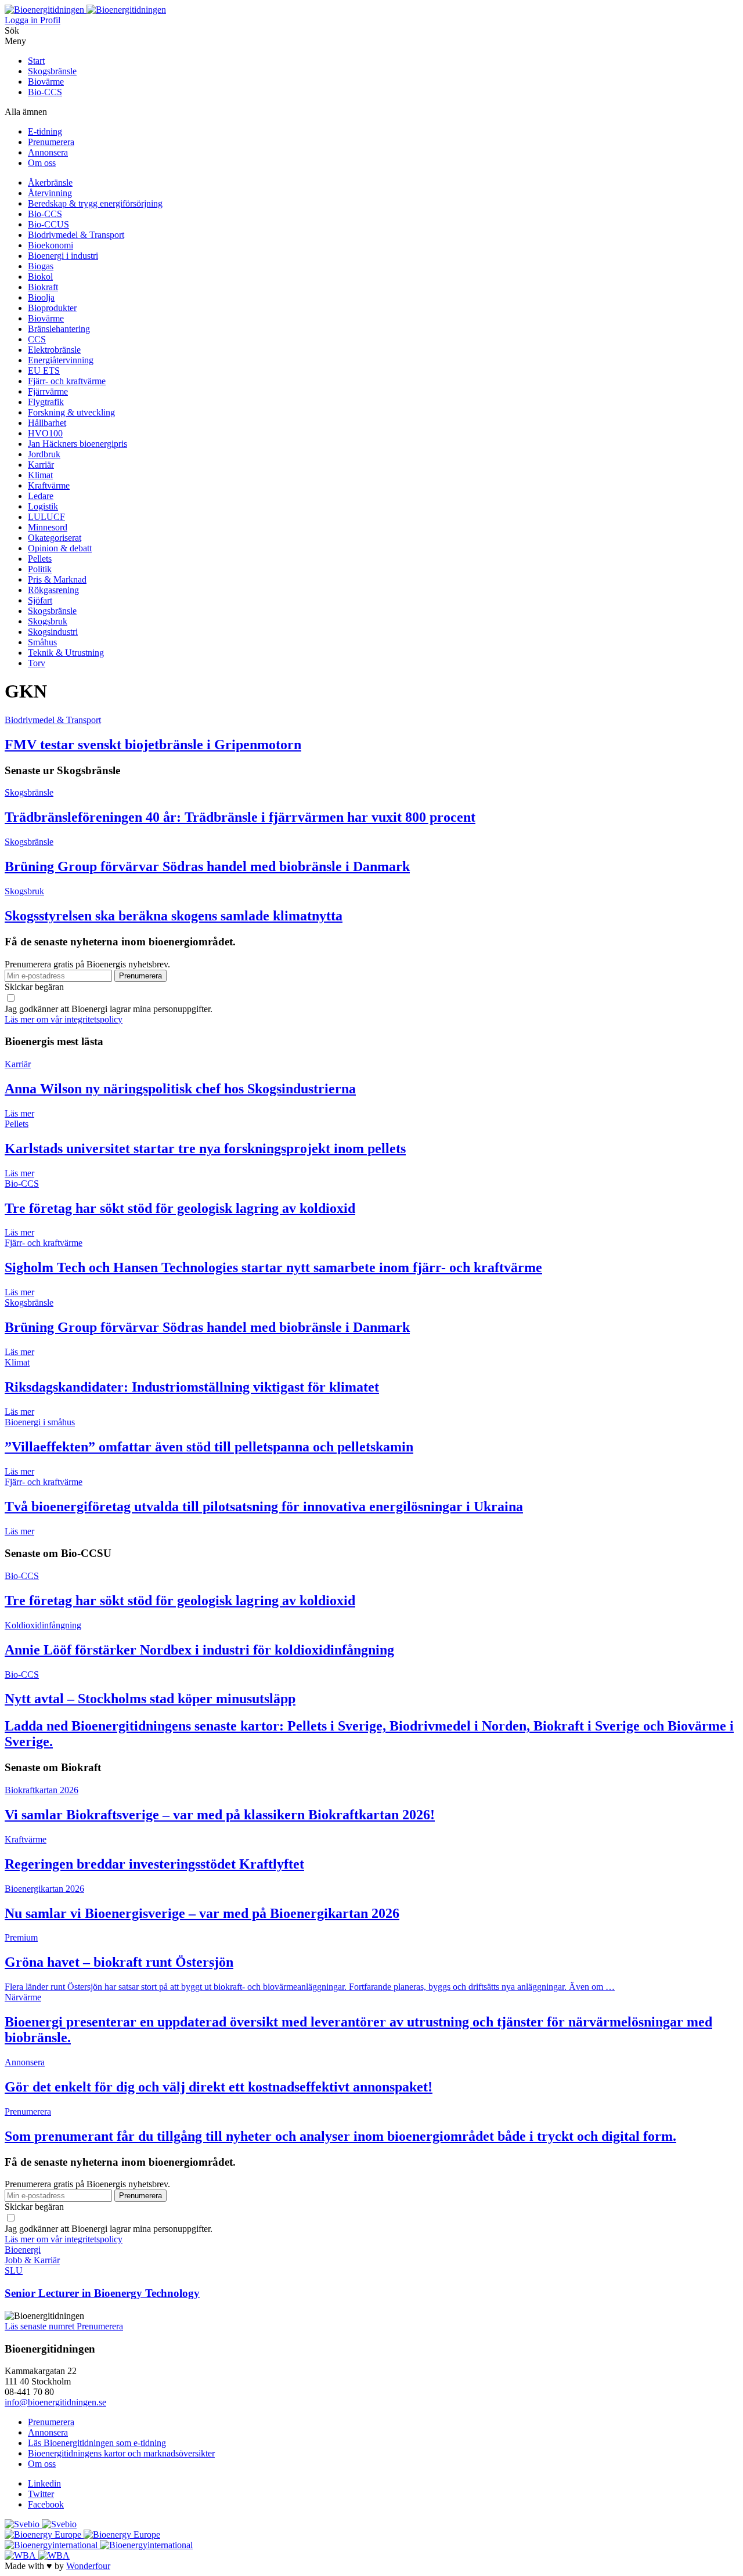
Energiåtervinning (61, 360)
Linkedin (44, 2483)
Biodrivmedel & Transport (76, 235)
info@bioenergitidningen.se (55, 2402)
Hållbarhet (47, 423)
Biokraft (43, 287)
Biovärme (46, 82)
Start (36, 61)
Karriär (41, 465)
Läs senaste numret (41, 2326)
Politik (40, 569)
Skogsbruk (48, 621)
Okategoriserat (55, 538)
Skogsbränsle (52, 71)
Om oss (42, 163)
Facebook (46, 2504)
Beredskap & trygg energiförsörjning (95, 203)
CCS (37, 339)
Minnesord (48, 527)
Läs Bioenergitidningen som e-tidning (97, 2443)
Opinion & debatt (60, 548)
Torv (37, 663)
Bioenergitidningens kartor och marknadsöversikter (121, 2453)
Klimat (40, 475)
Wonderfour (88, 2566)
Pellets (40, 559)
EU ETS (44, 371)
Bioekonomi (51, 245)
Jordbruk (44, 454)
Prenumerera (51, 142)
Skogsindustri (53, 632)
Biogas (41, 266)
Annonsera (48, 152)
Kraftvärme (49, 485)
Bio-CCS (45, 92)
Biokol (40, 277)
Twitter (41, 2494)
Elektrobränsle (54, 350)
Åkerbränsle (50, 183)
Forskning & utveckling (71, 412)
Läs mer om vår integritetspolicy (64, 1019)
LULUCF (46, 517)
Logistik (43, 506)
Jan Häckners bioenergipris (77, 444)
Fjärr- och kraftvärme (67, 381)
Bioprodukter (52, 308)
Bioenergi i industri (63, 256)
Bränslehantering (59, 329)
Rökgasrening (53, 590)
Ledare (41, 496)
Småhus (42, 642)
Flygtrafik (46, 402)
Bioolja (41, 297)
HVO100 (45, 433)
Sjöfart (40, 600)
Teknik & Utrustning (66, 653)
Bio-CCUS (48, 224)
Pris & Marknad (57, 579)
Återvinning (50, 193)
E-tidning (45, 131)
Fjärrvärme (48, 391)
